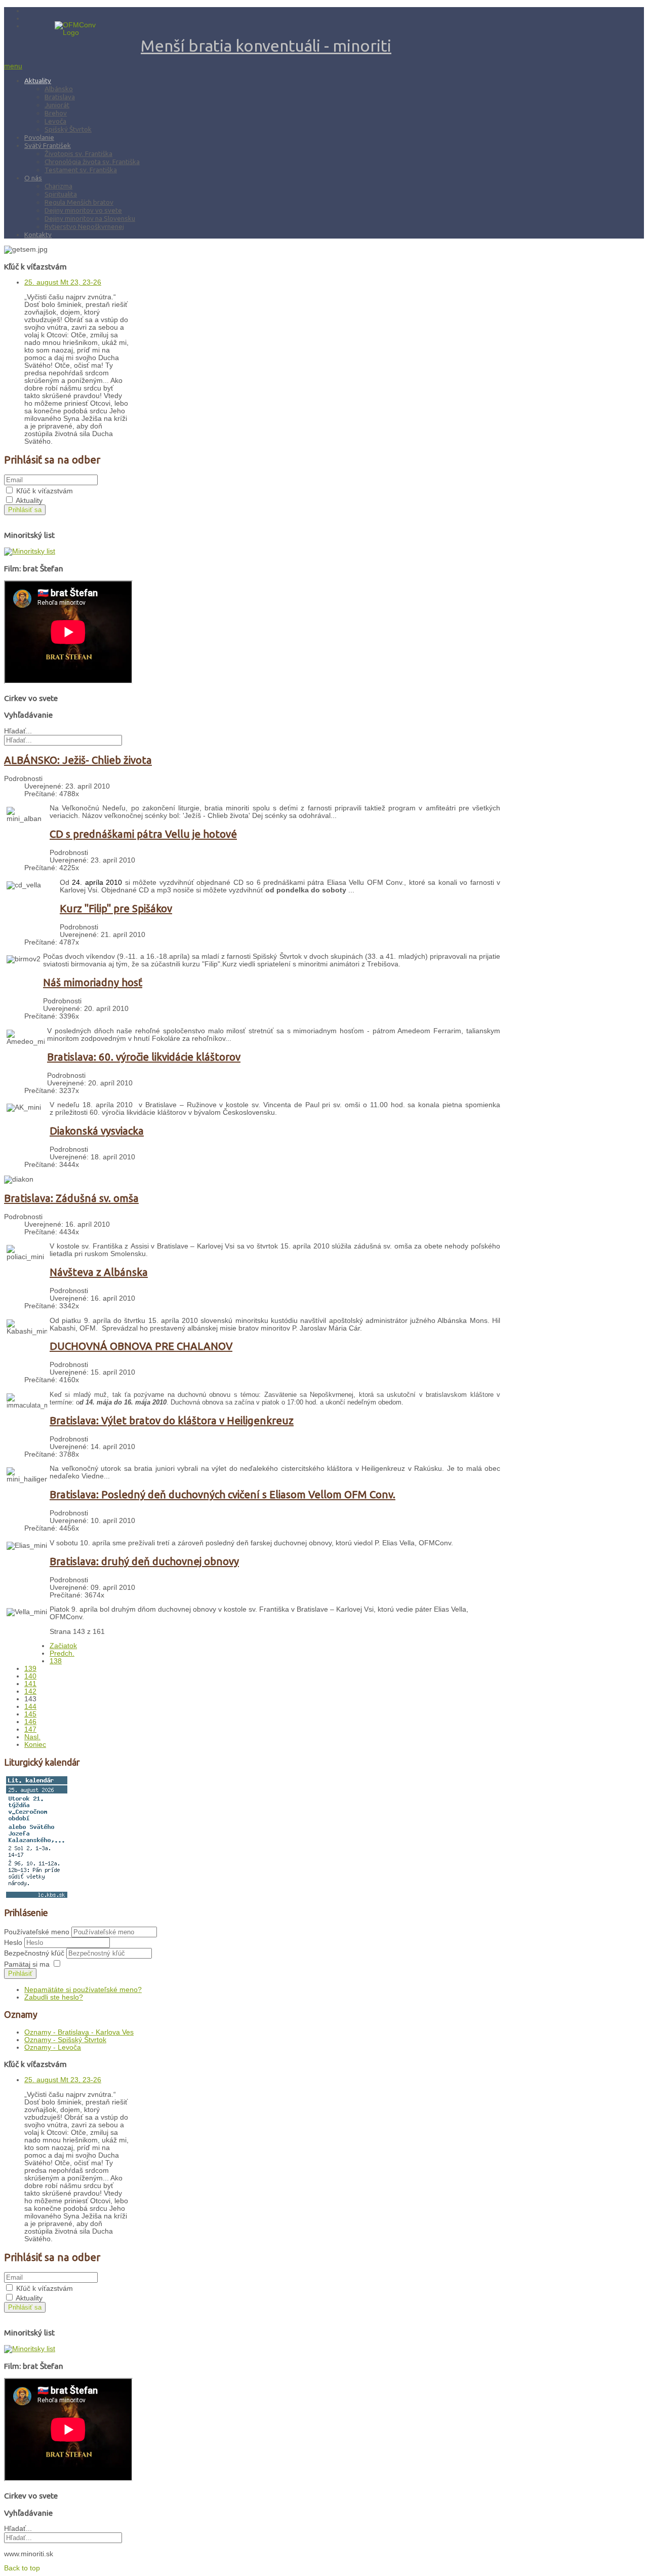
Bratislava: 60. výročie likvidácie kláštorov (144, 1057)
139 (30, 1669)
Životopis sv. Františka (78, 153)
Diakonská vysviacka (97, 1131)
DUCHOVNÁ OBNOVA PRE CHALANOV (141, 1346)
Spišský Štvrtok (68, 129)
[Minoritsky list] (30, 551)
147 (30, 1729)
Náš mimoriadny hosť (93, 982)
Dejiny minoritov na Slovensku (90, 218)
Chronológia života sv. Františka (92, 162)
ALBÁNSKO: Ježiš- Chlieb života (78, 760)
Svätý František (48, 145)
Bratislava (60, 97)
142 (30, 1691)
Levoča (55, 121)
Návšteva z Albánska (99, 1272)
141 (30, 1684)
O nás (33, 178)
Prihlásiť (20, 1974)
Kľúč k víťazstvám (45, 491)
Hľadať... (18, 731)
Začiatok (63, 1646)
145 (30, 1714)
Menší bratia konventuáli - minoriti (266, 46)
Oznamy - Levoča (53, 2047)
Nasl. (32, 1737)
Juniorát (57, 105)
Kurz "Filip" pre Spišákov (116, 908)
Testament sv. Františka (81, 170)
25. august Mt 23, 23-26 (63, 282)
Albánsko (59, 89)
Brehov (56, 113)
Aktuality (38, 81)
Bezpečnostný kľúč (35, 1953)
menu (13, 66)
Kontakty (38, 235)
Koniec (35, 1745)
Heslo (14, 1943)
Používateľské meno (37, 1932)
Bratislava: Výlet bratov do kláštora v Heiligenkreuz (172, 1420)
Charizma (58, 186)
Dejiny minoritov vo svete (83, 210)
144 (30, 1707)
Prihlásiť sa (25, 510)
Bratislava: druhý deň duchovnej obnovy (144, 1561)
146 (30, 1722)
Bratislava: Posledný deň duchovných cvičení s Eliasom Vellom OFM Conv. (222, 1494)
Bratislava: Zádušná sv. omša (71, 1198)
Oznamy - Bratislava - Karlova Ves (79, 2032)
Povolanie (39, 137)
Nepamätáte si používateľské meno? (83, 1990)
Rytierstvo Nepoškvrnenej (84, 226)
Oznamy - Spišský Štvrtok (65, 2040)
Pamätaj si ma (27, 1964)
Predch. (62, 1653)
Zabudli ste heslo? (54, 1997)
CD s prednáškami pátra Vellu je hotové (143, 834)
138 (56, 1661)
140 (30, 1676)
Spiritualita (61, 194)
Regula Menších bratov (79, 202)
